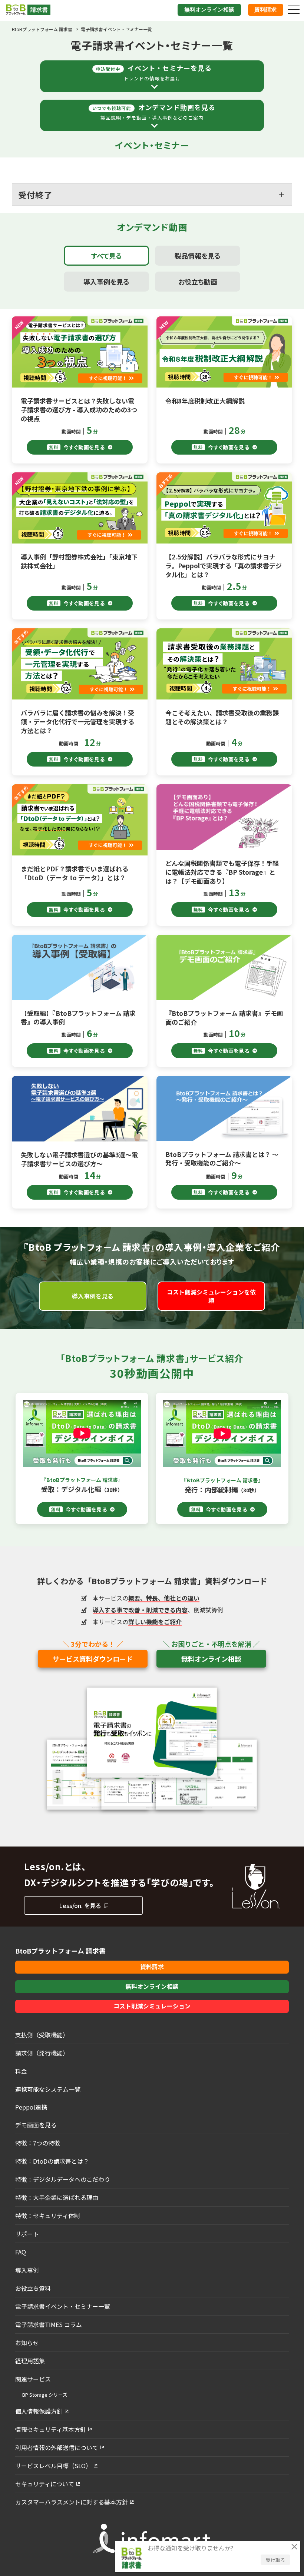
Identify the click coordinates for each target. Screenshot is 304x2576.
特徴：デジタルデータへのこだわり (63, 2179)
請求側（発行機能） (42, 2053)
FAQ (21, 2252)
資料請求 (265, 10)
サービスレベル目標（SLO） (53, 2466)
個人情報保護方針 (39, 2411)
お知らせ (27, 2343)
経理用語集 (30, 2361)
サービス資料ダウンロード (93, 1659)
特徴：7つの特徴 (38, 2143)
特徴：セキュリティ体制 (48, 2216)
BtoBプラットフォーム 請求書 (42, 29)
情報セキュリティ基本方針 (51, 2429)
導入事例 (27, 2270)
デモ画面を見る (36, 2125)
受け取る (275, 2560)
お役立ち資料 (33, 2288)
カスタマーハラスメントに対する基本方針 (72, 2502)
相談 (209, 10)
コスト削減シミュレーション (152, 2006)
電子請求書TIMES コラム (49, 2324)
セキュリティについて (45, 2484)
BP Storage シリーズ (45, 2395)
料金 (21, 2071)
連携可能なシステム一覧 (48, 2089)
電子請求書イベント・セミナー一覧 (63, 2306)
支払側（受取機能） (42, 2035)
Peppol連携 (31, 2107)
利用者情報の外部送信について (57, 2447)
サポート (27, 2234)
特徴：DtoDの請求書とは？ (52, 2161)
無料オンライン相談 (211, 1659)
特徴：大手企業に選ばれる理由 (57, 2197)
